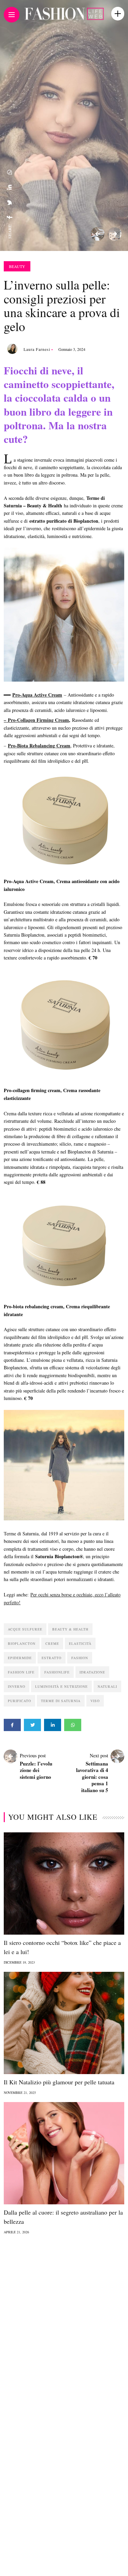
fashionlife (57, 1672)
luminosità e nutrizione (61, 1686)
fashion (80, 1658)
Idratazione (92, 1672)
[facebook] (10, 217)
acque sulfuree (25, 1629)
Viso (95, 1701)
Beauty (17, 266)
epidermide (20, 1658)
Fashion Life (21, 1672)
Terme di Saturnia (61, 1701)
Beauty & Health (70, 1629)
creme (52, 1643)
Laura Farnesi (37, 349)
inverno (17, 1686)
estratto (52, 1658)
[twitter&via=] (10, 203)
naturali (107, 1686)
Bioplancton (22, 1643)
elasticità (80, 1643)
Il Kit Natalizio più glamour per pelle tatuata (59, 2082)
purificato (19, 1701)
